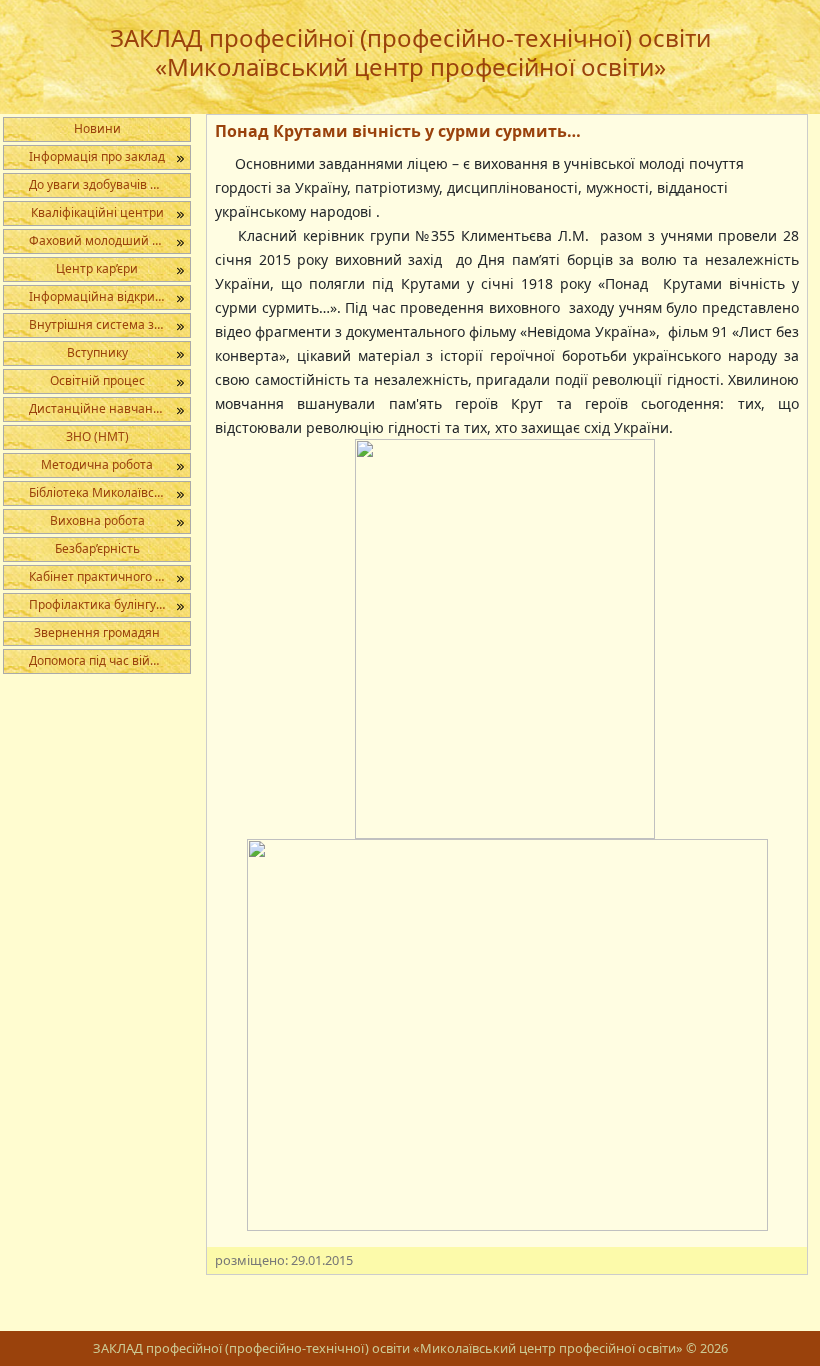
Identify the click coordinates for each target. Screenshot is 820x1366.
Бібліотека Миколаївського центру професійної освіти (109, 492)
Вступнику (97, 352)
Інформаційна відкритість (106, 296)
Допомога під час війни (97, 660)
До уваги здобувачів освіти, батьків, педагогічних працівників (109, 184)
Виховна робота (97, 520)
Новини (97, 128)
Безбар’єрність (97, 548)
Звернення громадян (97, 632)
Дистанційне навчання (98, 408)
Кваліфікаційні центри (97, 212)
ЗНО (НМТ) (97, 436)
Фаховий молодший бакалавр (109, 240)
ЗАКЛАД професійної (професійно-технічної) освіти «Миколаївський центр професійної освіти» (410, 52)
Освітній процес (97, 380)
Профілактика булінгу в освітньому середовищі (109, 604)
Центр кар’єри (97, 268)
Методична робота (97, 464)
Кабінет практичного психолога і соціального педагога (109, 576)
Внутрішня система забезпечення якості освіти (109, 324)
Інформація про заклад (97, 156)
